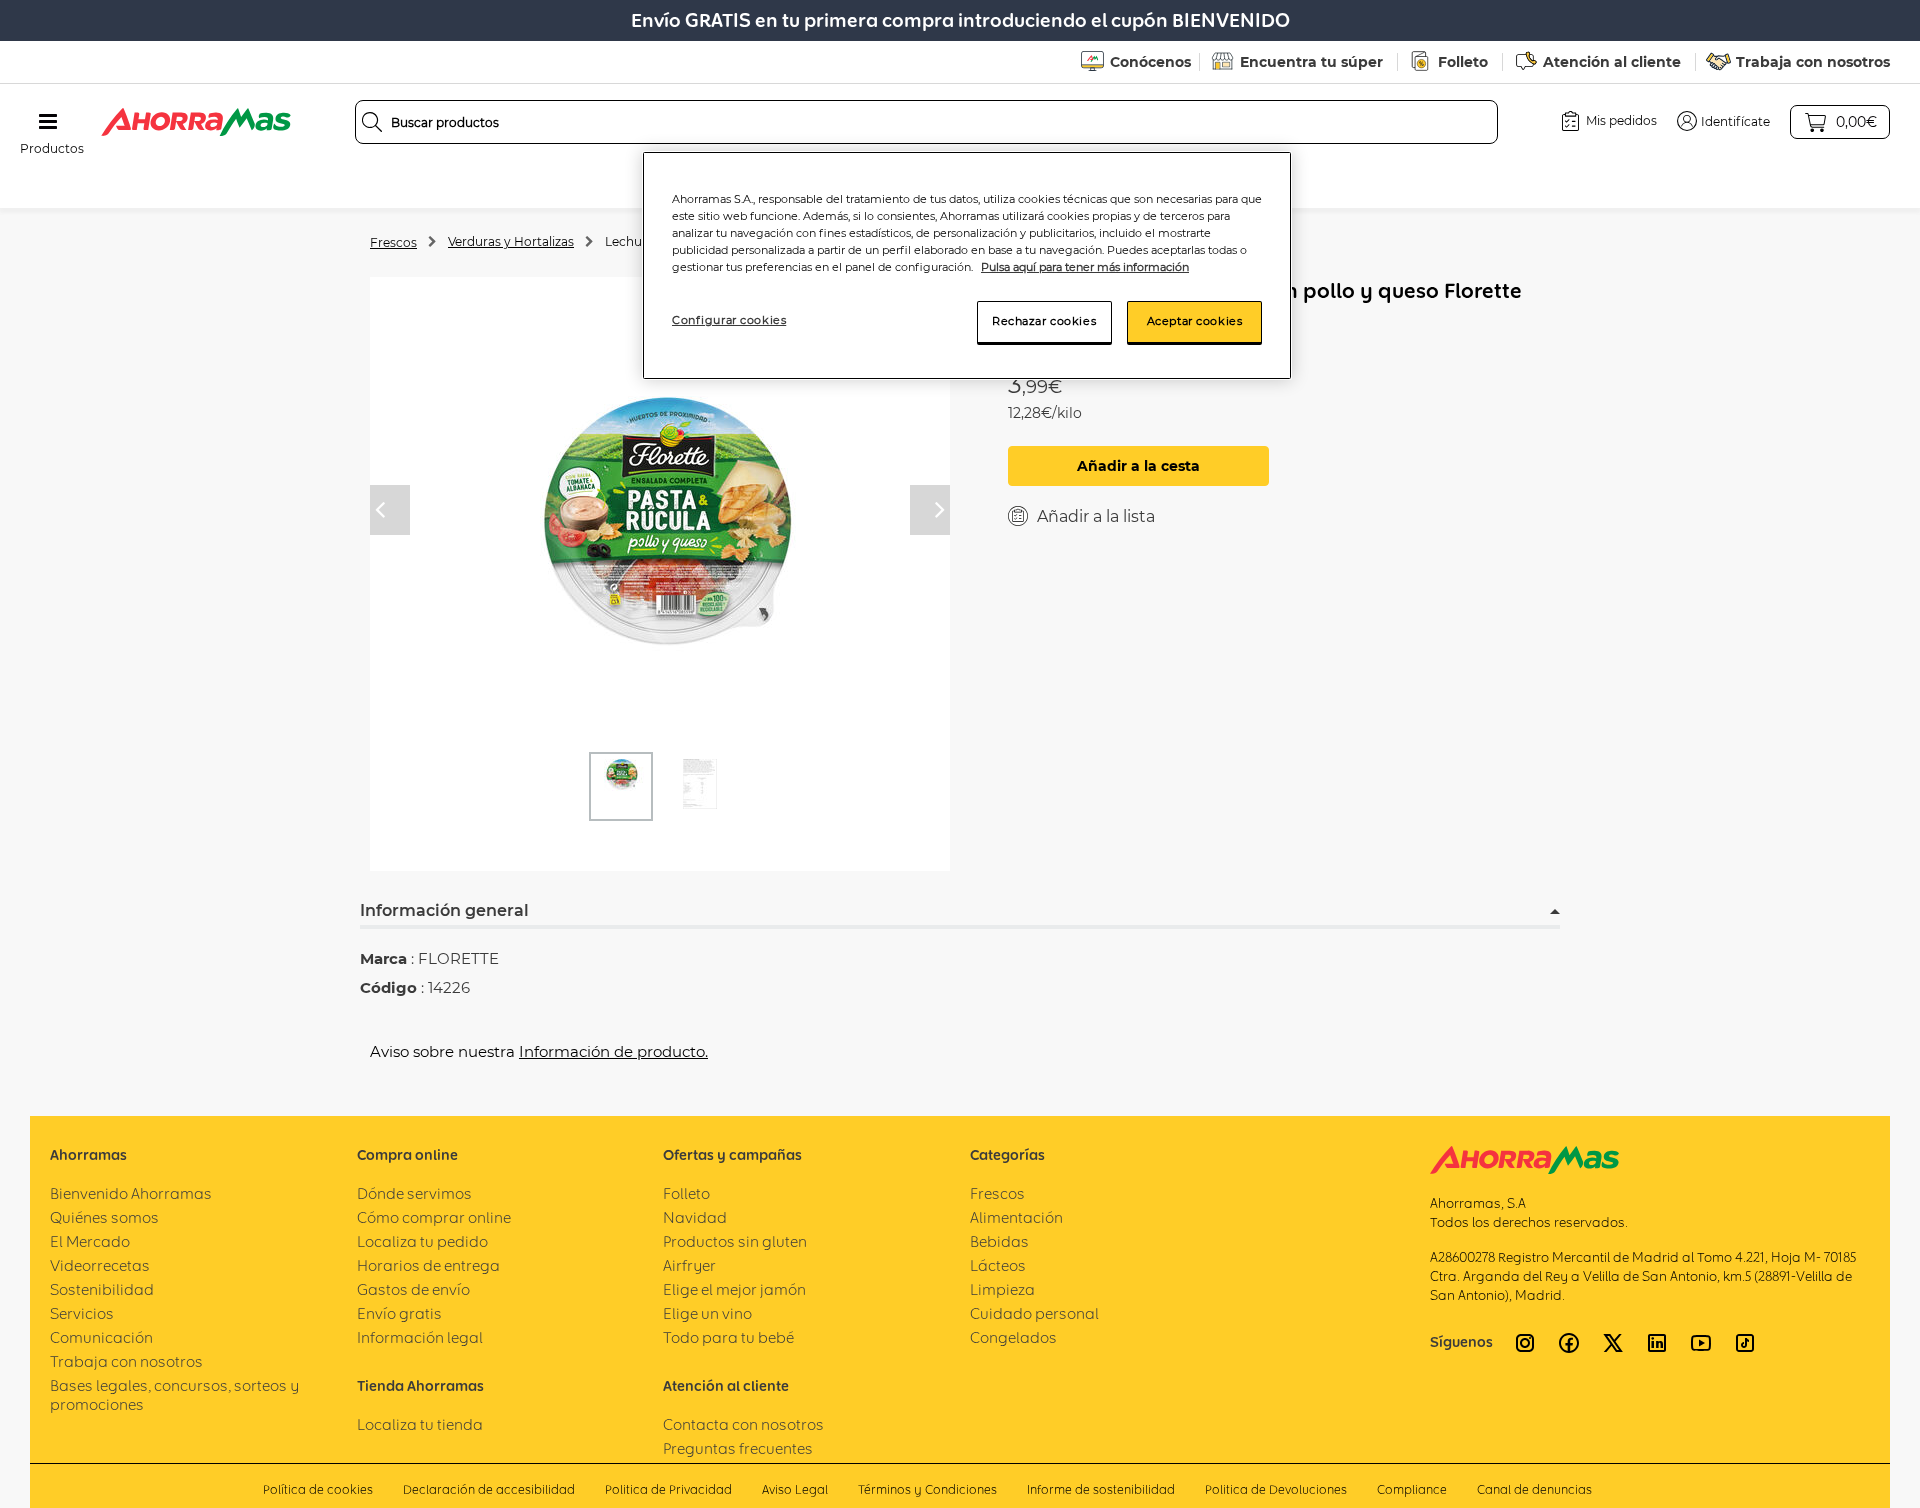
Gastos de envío (413, 1289)
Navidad (695, 1217)
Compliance (1412, 1489)
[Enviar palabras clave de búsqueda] (372, 122)
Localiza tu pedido (422, 1241)
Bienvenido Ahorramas (131, 1193)
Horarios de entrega (428, 1265)
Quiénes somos (104, 1217)
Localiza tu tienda (420, 1424)
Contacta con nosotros (743, 1424)
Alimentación (1016, 1217)
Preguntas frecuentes (738, 1448)
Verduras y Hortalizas (511, 241)
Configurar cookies (729, 320)
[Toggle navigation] (48, 122)
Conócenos (1150, 62)
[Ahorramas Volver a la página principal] (196, 122)
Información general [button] (444, 910)
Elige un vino (707, 1313)
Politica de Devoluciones (1276, 1489)
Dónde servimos (414, 1193)
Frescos (393, 242)
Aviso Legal (795, 1489)
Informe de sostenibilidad (1101, 1489)
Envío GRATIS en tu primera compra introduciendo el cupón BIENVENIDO (960, 20)
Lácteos (998, 1265)
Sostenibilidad (102, 1289)
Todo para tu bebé (728, 1337)
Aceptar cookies (1195, 321)
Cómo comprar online (434, 1217)
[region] (967, 265)
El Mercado (90, 1241)
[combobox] (927, 122)
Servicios (82, 1313)
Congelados (1013, 1337)
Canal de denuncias (1534, 1489)
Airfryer (689, 1265)
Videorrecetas (100, 1265)
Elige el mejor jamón (734, 1289)
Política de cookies (318, 1489)
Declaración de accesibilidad (489, 1489)
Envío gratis (399, 1313)
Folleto (1463, 62)
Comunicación (101, 1337)
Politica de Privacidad (668, 1489)
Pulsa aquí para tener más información (1085, 267)
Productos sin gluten (735, 1241)
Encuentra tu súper (1311, 62)
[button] (1723, 121)
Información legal (420, 1337)
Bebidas (999, 1241)
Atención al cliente (1612, 62)
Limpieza (1002, 1289)
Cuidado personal (1034, 1313)
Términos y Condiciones (927, 1489)
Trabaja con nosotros (1813, 62)
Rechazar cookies (1044, 321)
